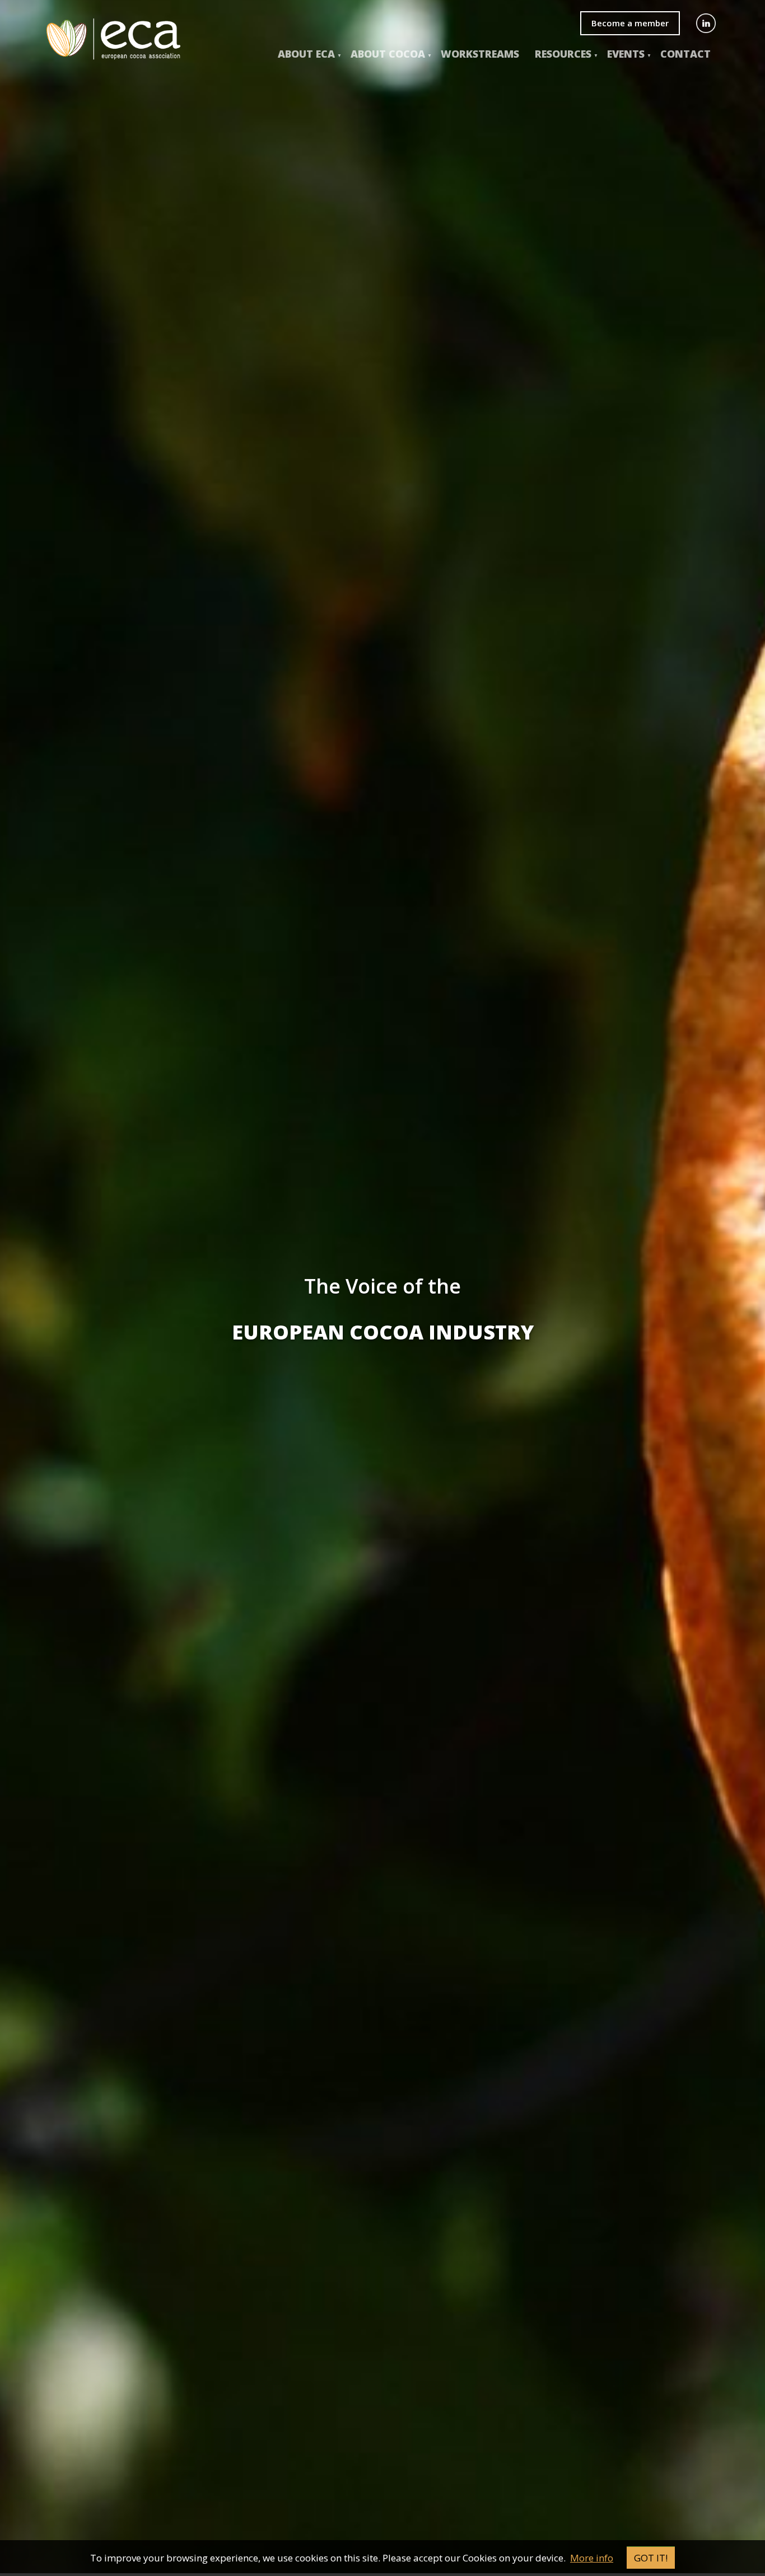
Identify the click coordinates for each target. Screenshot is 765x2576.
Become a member (630, 23)
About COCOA (388, 54)
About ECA (306, 54)
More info (592, 2558)
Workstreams (480, 54)
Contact (685, 54)
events (626, 54)
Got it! (651, 2558)
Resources (563, 54)
